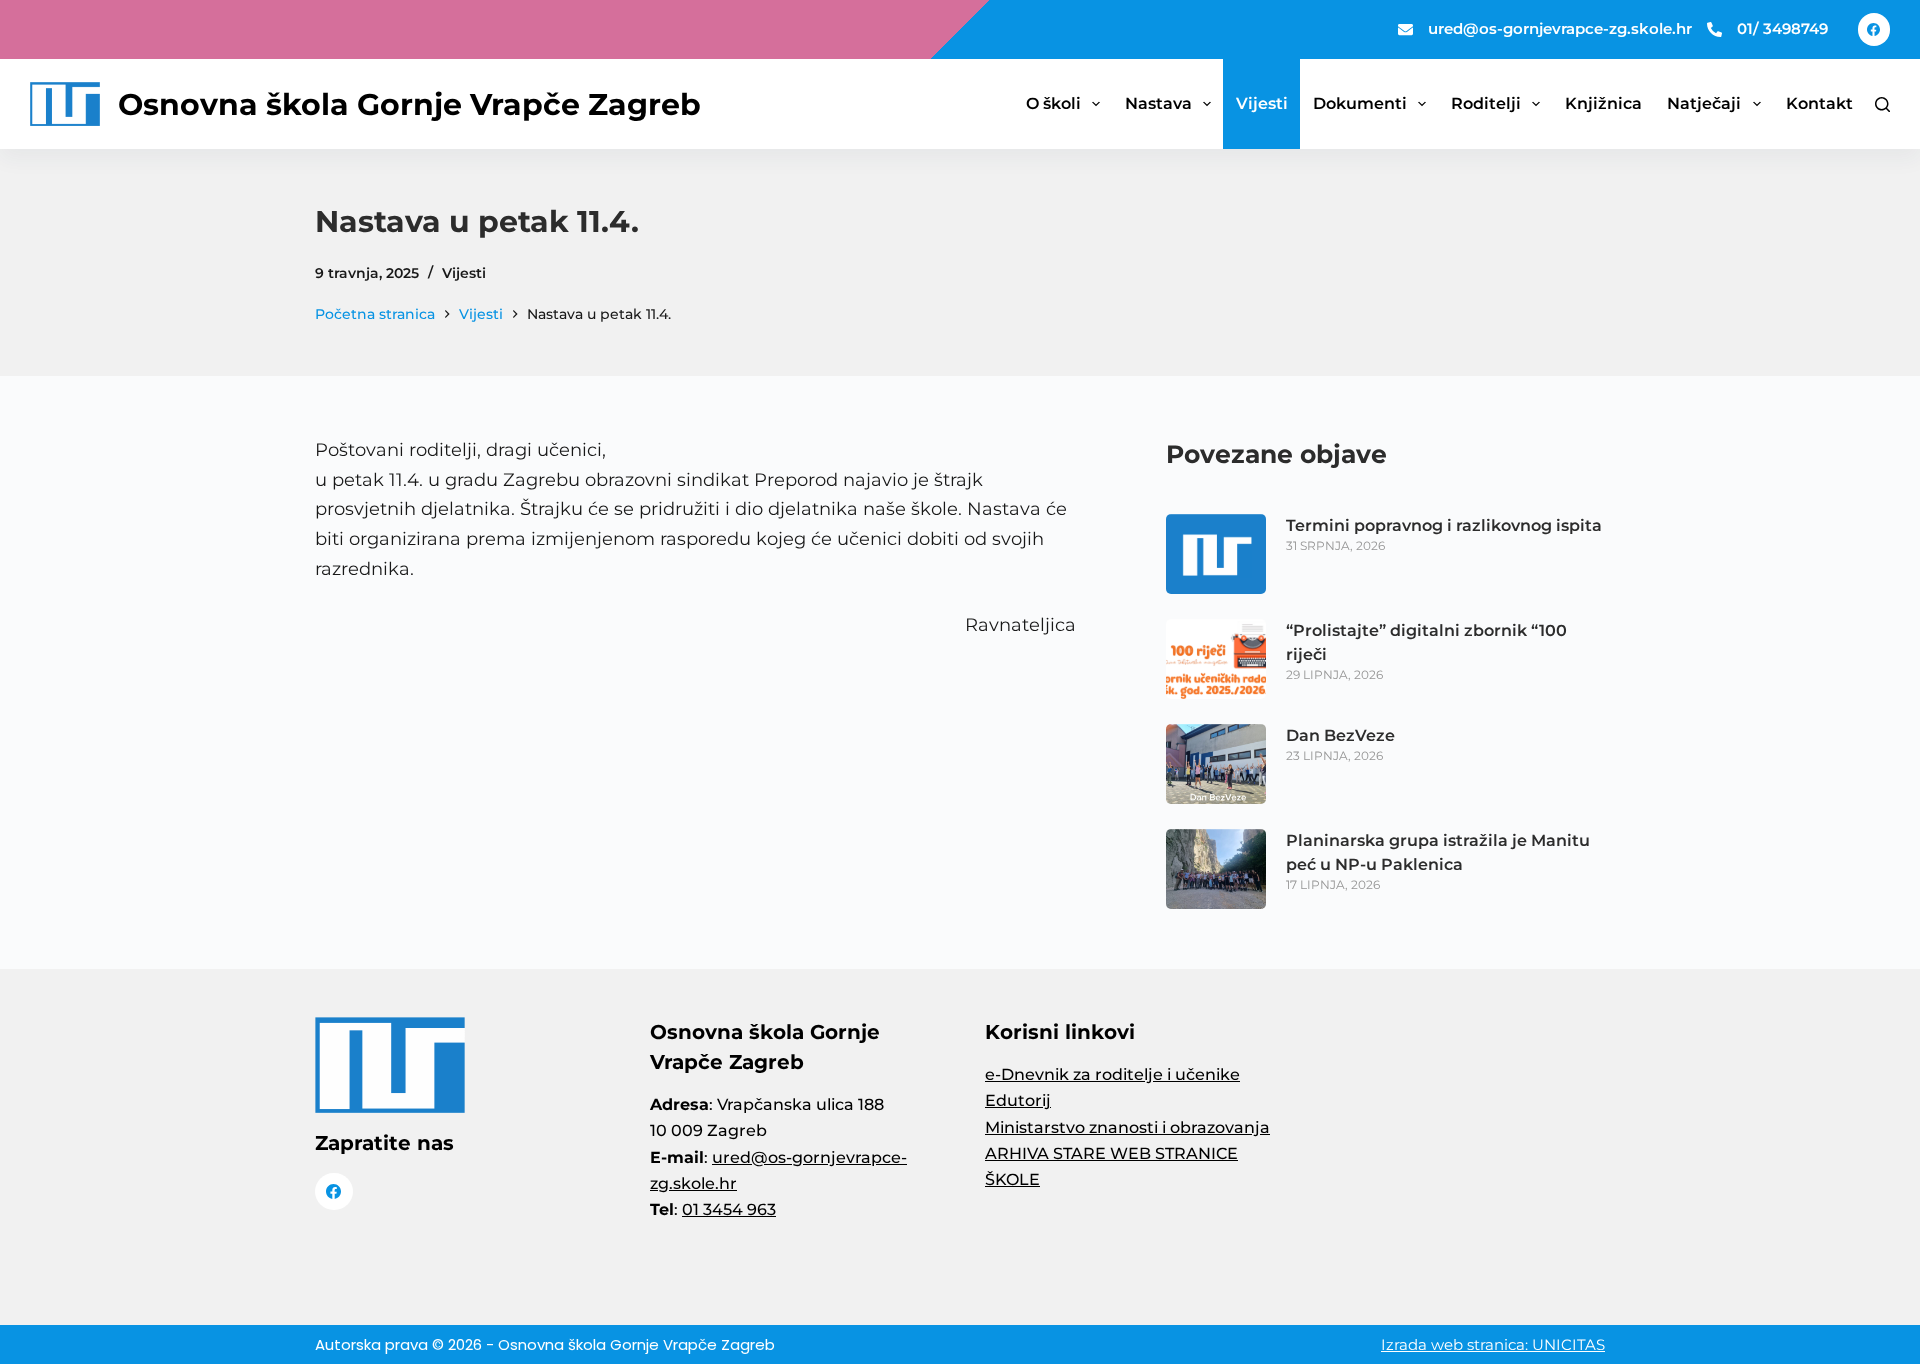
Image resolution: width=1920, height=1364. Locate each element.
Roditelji (1486, 103)
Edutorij (1018, 1100)
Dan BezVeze (1340, 735)
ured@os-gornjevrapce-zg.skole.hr (1560, 28)
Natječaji (1704, 103)
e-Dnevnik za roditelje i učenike (1112, 1074)
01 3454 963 (729, 1209)
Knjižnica (1603, 103)
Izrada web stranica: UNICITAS (1493, 1344)
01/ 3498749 (1782, 28)
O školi (1053, 103)
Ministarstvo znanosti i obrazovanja (1127, 1127)
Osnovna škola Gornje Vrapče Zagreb (409, 104)
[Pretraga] (1882, 104)
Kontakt (1819, 103)
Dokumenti (1360, 103)
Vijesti (1262, 103)
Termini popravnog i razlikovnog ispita (1444, 525)
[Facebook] (1874, 29)
